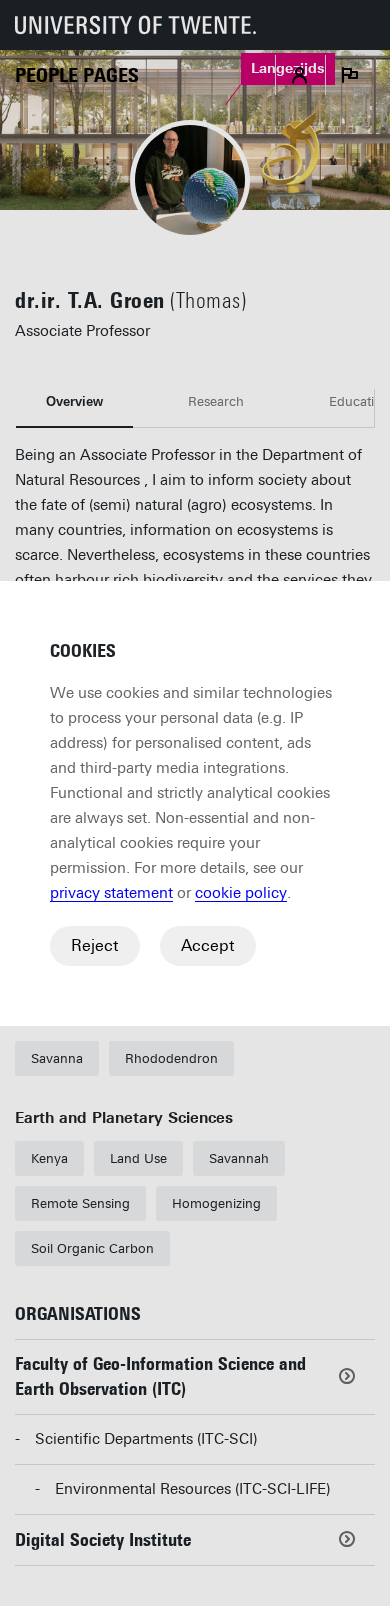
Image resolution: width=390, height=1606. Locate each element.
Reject (95, 945)
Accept (208, 945)
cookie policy (241, 893)
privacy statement (111, 893)
